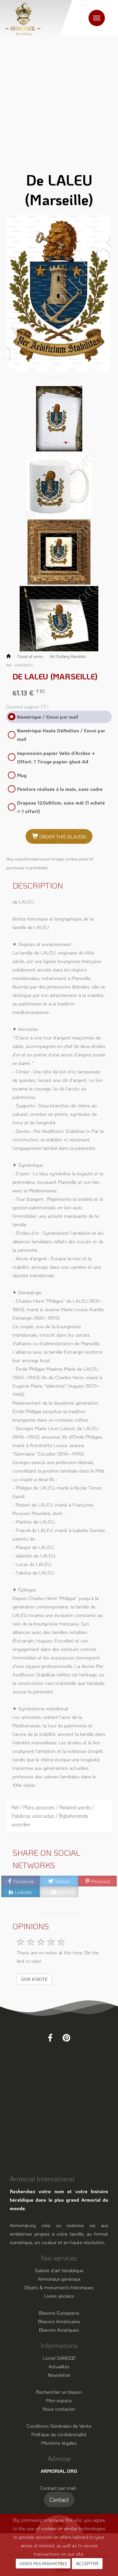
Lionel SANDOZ (59, 2358)
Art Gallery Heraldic (68, 656)
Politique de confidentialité (59, 2434)
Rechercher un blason (59, 2392)
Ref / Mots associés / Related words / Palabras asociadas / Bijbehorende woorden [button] (53, 1816)
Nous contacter (59, 2409)
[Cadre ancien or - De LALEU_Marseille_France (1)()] (59, 551)
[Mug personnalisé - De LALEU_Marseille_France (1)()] (59, 484)
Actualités (59, 2366)
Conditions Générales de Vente (59, 2426)
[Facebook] (50, 2038)
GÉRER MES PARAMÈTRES (43, 2564)
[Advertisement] (59, 98)
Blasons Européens (59, 2313)
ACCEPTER (87, 2563)
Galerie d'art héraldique (59, 2270)
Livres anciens (59, 2296)
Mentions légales (59, 2443)
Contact (59, 2500)
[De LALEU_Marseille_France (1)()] (59, 293)
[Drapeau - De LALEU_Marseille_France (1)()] (59, 618)
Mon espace (59, 2400)
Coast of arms (30, 656)
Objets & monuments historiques (59, 2287)
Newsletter (59, 2375)
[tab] (59, 1816)
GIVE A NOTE (34, 1979)
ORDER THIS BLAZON (62, 837)
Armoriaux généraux (59, 2279)
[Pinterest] (66, 2038)
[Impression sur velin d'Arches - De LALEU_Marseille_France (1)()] (59, 418)
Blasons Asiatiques (59, 2330)
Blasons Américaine (59, 2321)
